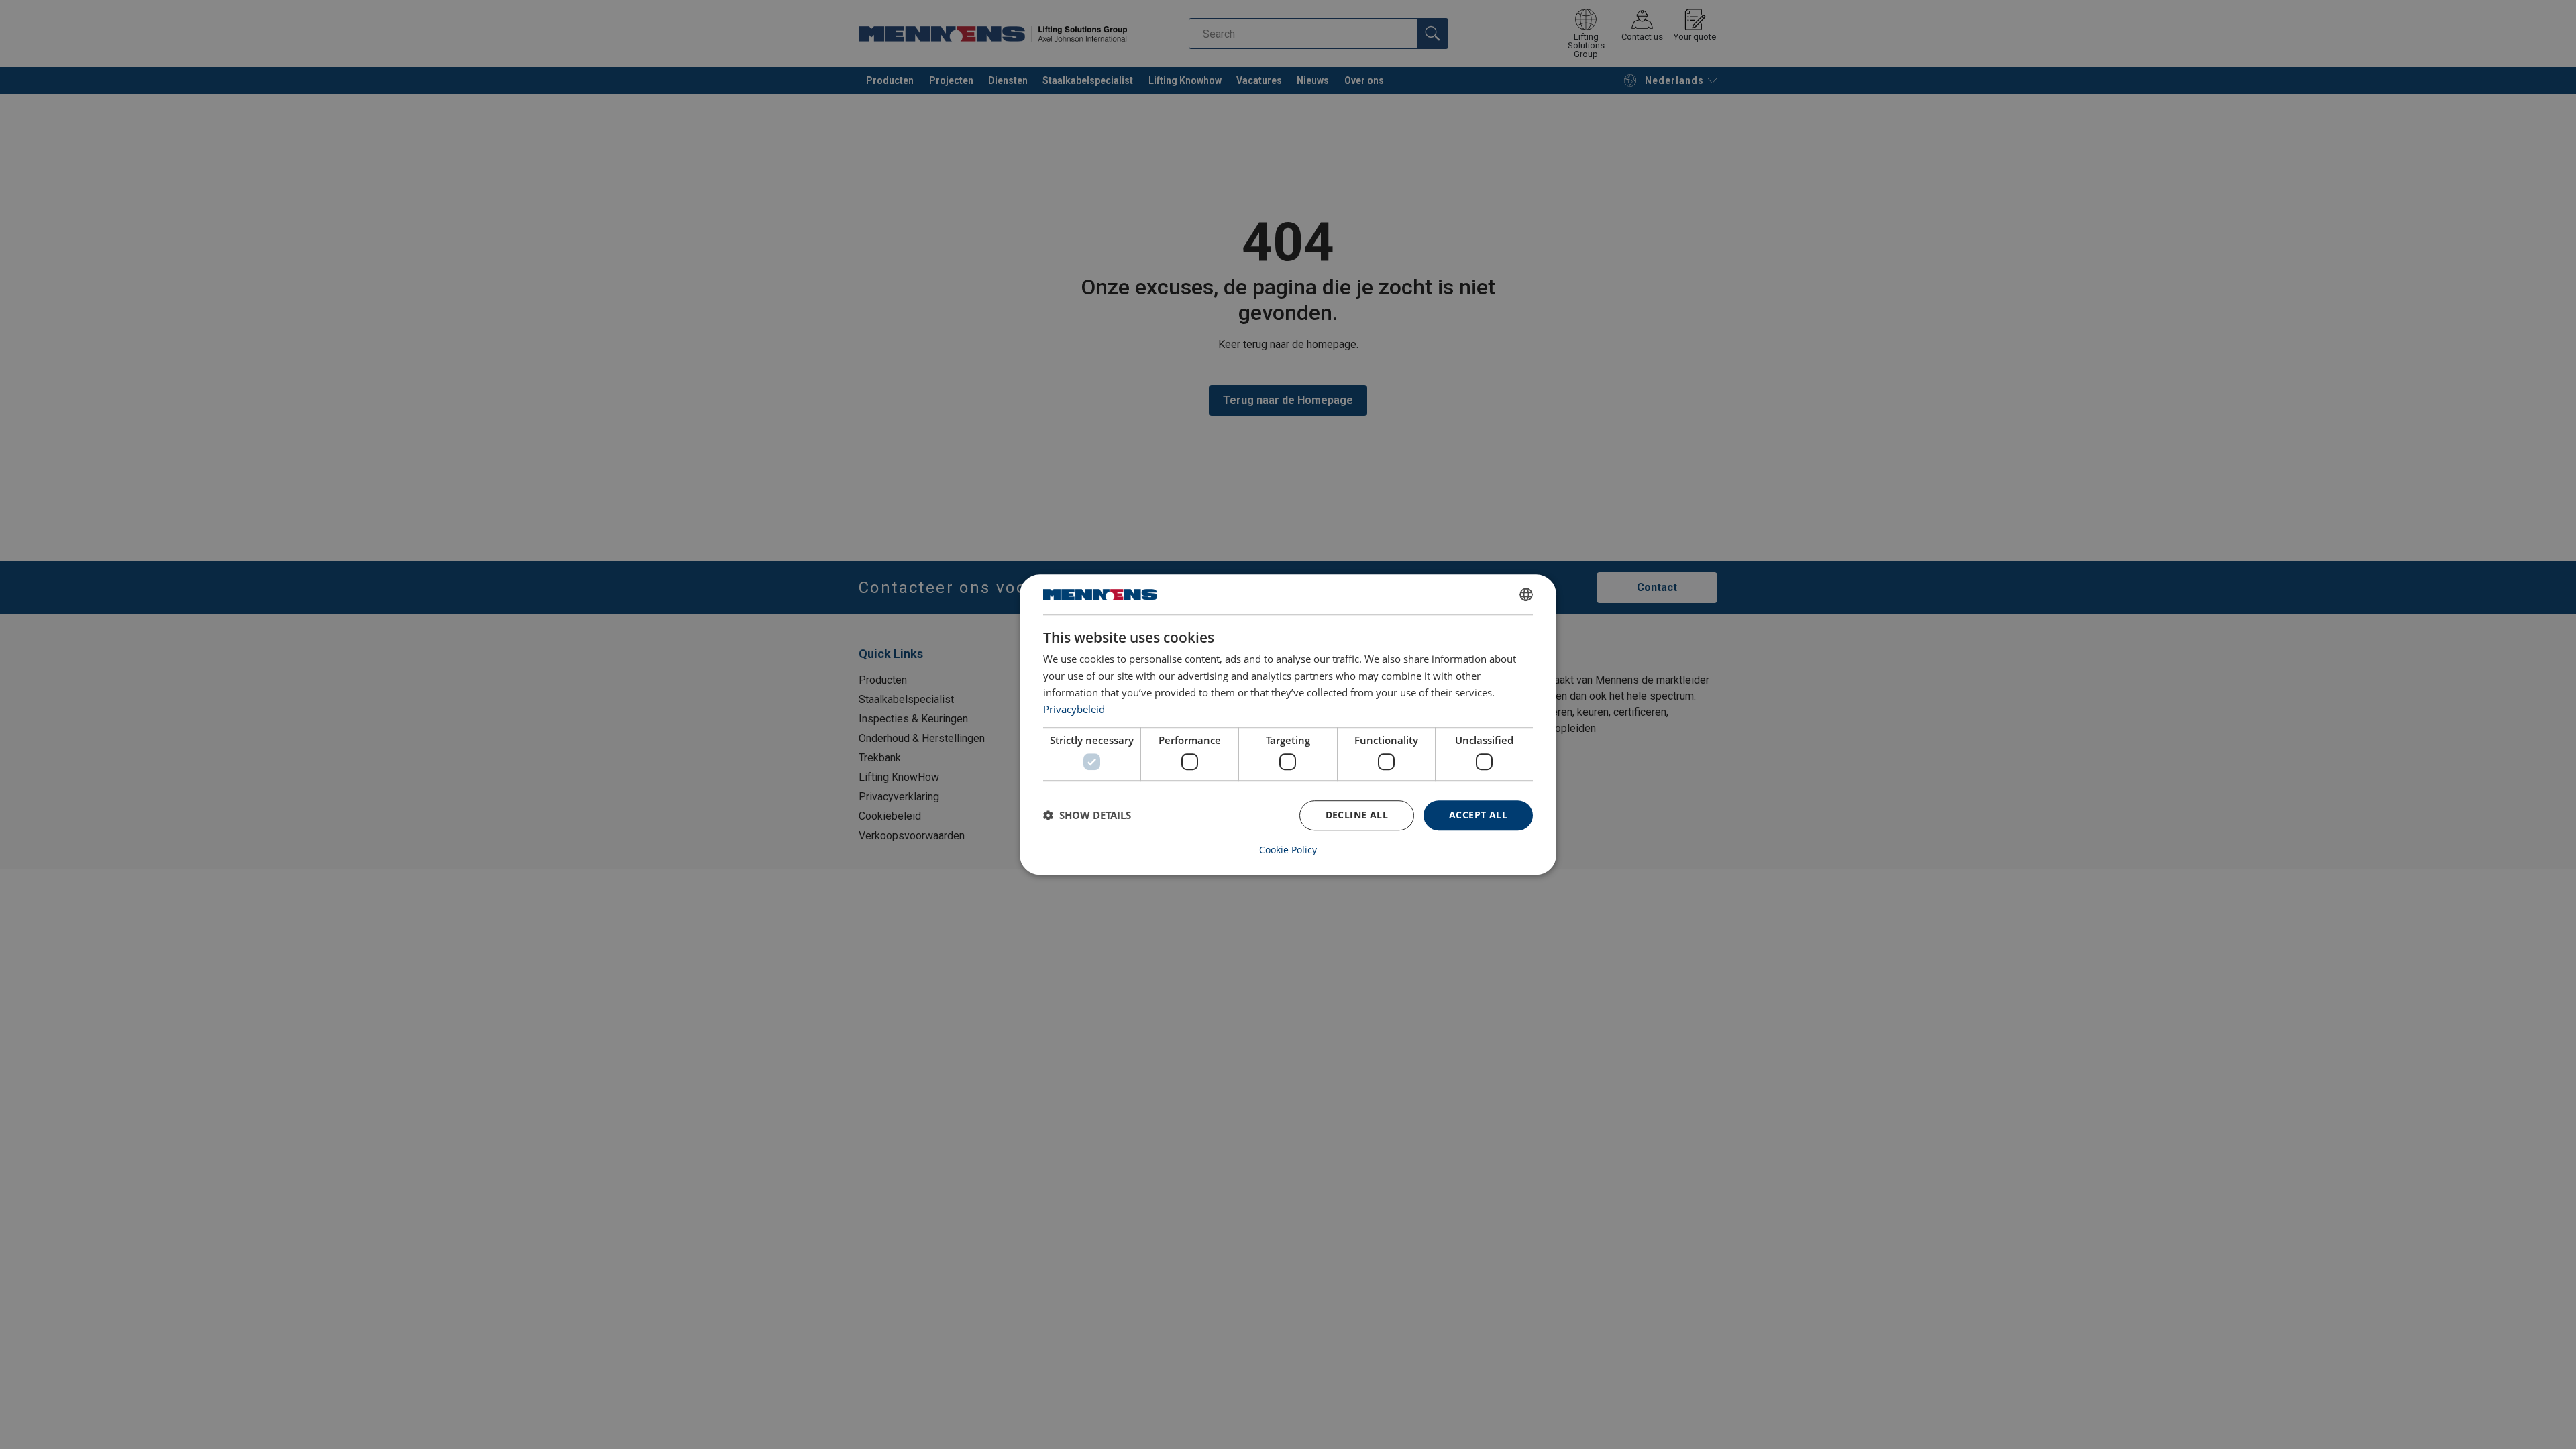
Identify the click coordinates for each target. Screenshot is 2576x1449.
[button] (1087, 815)
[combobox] (1526, 594)
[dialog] (1288, 724)
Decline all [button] (1357, 815)
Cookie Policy (1288, 850)
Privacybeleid (1074, 709)
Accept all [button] (1478, 815)
